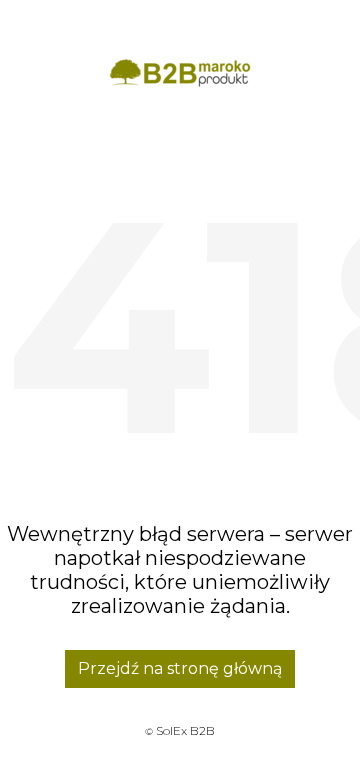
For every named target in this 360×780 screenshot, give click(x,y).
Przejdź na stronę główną (180, 668)
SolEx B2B (185, 730)
